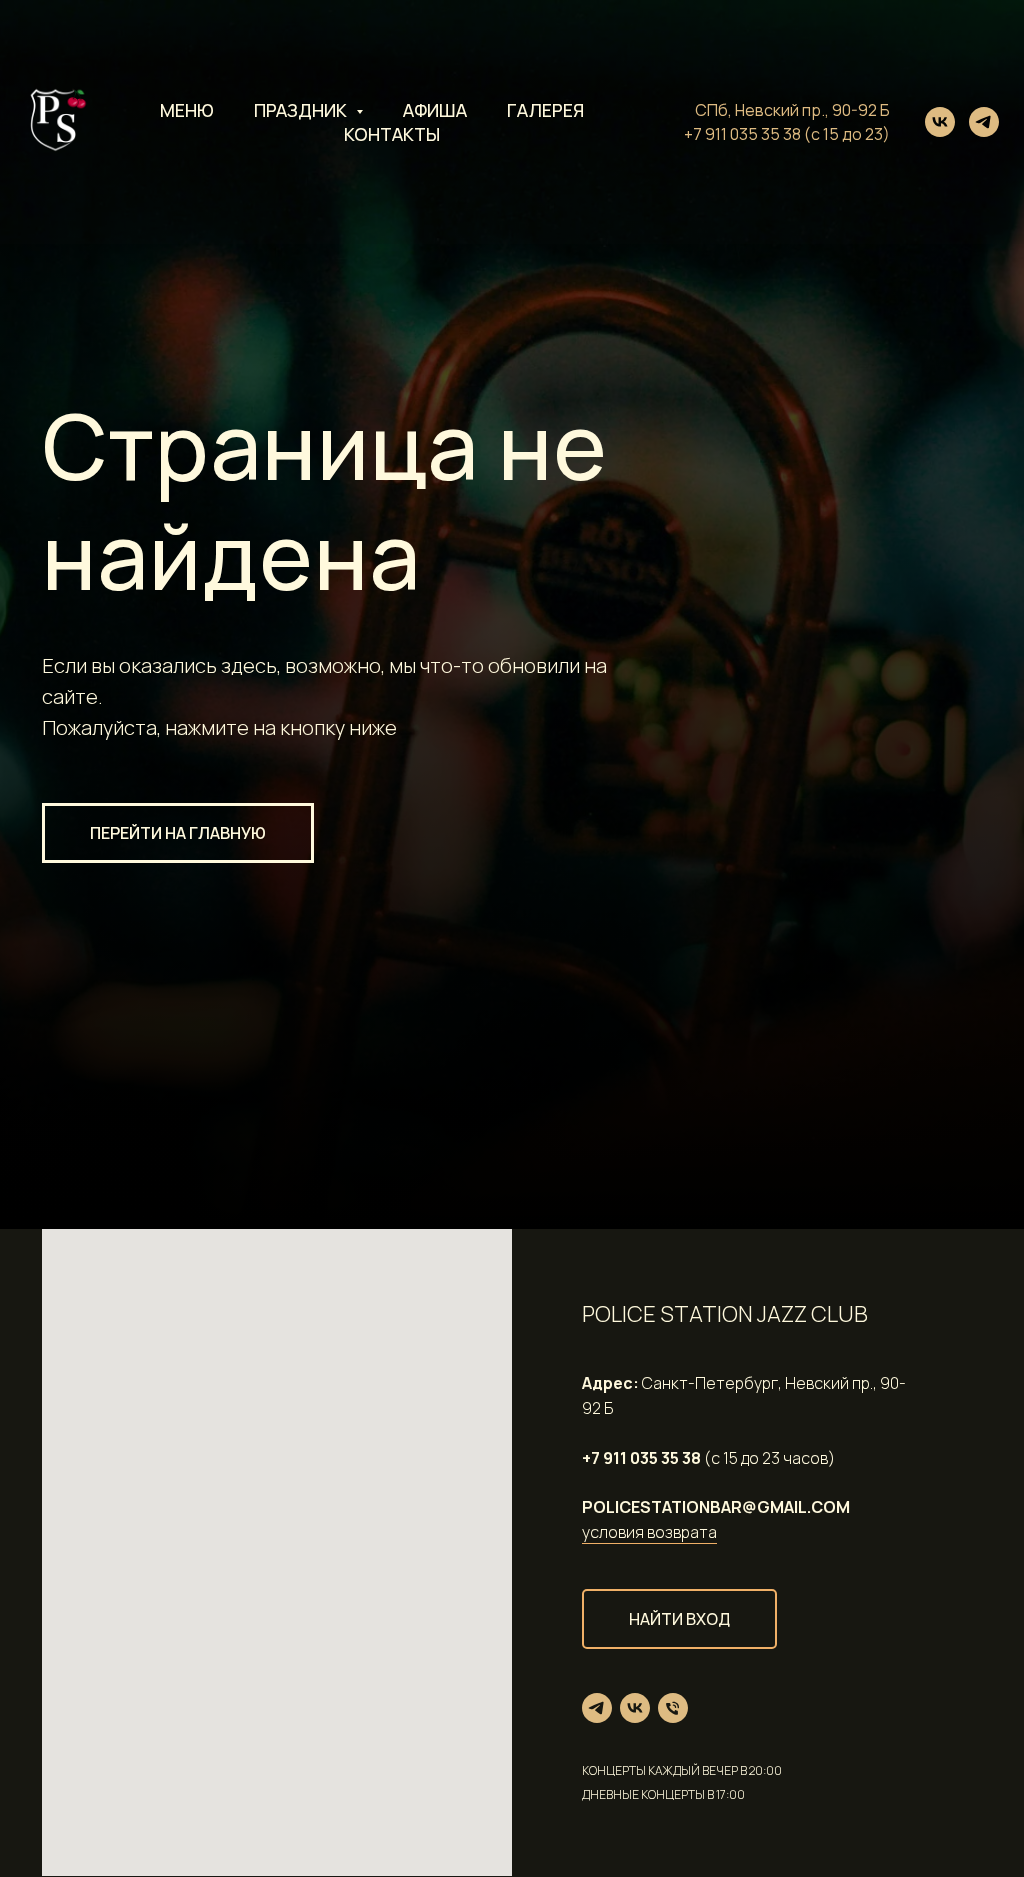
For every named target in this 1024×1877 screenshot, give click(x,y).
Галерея (545, 110)
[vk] (940, 122)
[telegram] (984, 122)
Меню (187, 110)
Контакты (392, 134)
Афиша (435, 110)
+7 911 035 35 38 (742, 134)
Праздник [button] (302, 110)
